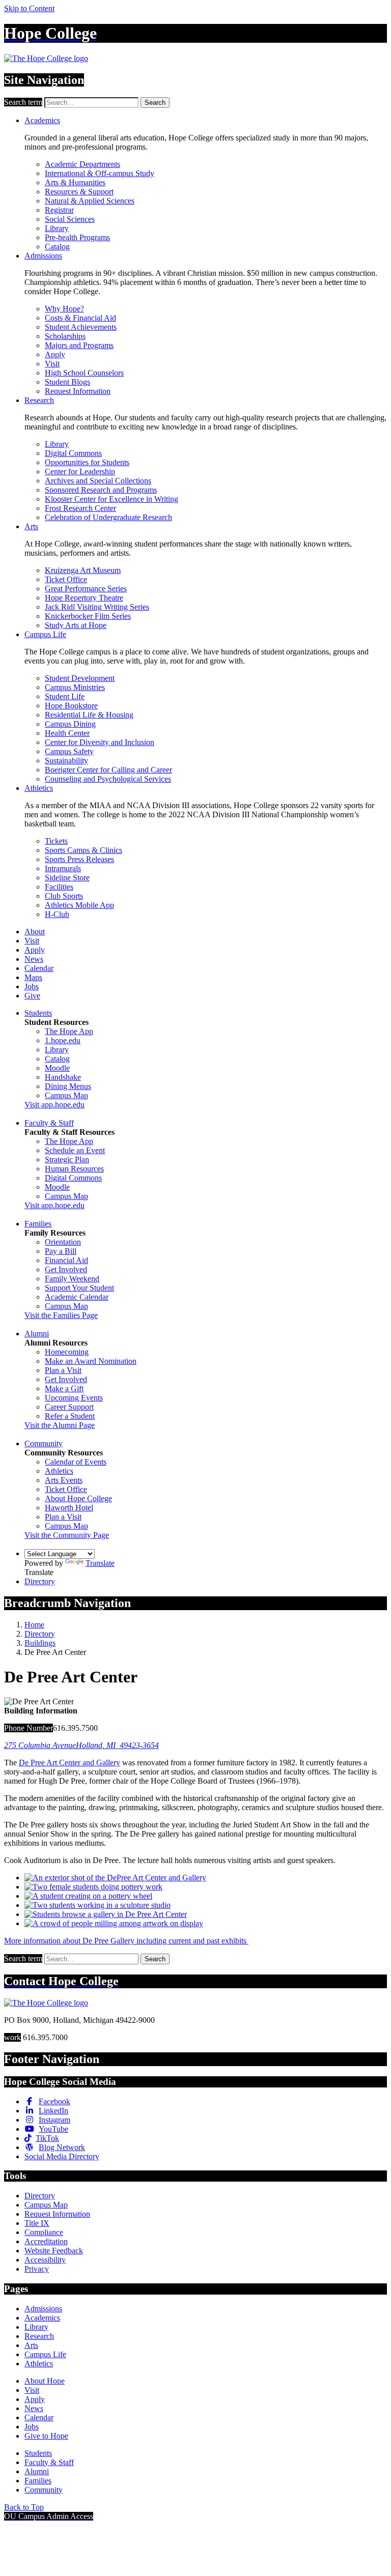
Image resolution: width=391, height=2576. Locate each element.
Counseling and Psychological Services (108, 779)
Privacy (37, 2269)
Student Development (80, 678)
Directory (40, 1581)
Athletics (39, 788)
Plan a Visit (63, 1370)
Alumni (37, 1334)
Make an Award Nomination (91, 1361)
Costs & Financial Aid (80, 318)
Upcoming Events (74, 1398)
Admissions (43, 256)
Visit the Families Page (61, 1315)
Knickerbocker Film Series (88, 616)
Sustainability (66, 761)
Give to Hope (46, 2436)
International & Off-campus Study (100, 173)
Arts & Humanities (75, 182)
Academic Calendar (77, 1297)
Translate (100, 1563)
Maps (33, 977)
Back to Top (24, 2507)
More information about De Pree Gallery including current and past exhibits (126, 1941)
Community (44, 1443)
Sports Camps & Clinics (83, 850)
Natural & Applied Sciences (90, 201)
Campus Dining (70, 724)
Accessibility (45, 2260)
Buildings (40, 1643)
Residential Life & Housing (89, 715)
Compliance (44, 2232)
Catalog (57, 247)
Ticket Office (66, 579)
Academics (42, 120)
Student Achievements (81, 327)
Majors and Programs (79, 345)
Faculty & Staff (49, 1123)
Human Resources (74, 1169)
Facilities (59, 887)
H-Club (57, 914)
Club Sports (64, 896)
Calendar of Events (76, 1462)
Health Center (67, 733)
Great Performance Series (86, 589)
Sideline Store (67, 878)
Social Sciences (70, 219)
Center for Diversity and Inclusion (100, 742)
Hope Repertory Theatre (84, 598)
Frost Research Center (80, 508)
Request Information (78, 391)
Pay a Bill (61, 1251)
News (34, 959)
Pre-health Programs (77, 237)
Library (57, 228)
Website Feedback (54, 2251)
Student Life (65, 696)
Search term (23, 102)
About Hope (45, 2381)
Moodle (57, 1068)
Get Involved (66, 1269)
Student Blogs (67, 382)
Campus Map (66, 1095)
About (35, 932)
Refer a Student (70, 1416)
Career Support (69, 1407)
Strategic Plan (67, 1160)
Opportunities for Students (87, 462)
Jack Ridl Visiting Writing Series (97, 607)
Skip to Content (29, 8)
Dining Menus (68, 1086)
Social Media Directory (62, 2156)
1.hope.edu (63, 1040)
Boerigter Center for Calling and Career (108, 770)
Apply (55, 354)
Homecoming (67, 1352)
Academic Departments (82, 164)
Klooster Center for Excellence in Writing (111, 499)
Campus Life (45, 634)
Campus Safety (69, 751)
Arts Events (64, 1480)
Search (155, 103)
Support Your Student (79, 1288)
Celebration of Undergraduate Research (108, 517)
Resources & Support (79, 192)
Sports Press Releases (79, 859)
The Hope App (69, 1031)
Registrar (59, 210)
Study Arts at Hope (76, 625)
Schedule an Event (75, 1150)
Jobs (32, 986)
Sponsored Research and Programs (101, 490)
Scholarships (65, 336)
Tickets (56, 841)
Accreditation (46, 2241)
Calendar (39, 968)
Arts (31, 526)
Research (39, 400)
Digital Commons (73, 453)
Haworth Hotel (69, 1508)
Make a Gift (64, 1389)
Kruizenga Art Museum (83, 570)
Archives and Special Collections (98, 481)
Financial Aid (66, 1260)
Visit (52, 364)
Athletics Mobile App (79, 905)
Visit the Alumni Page (60, 1425)
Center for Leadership (80, 471)
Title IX (37, 2223)
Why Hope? (64, 309)
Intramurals (63, 868)
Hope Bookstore (71, 706)
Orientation (63, 1242)
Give (32, 996)
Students (38, 1013)
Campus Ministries (75, 687)
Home (34, 1625)
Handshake (63, 1077)
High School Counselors (84, 373)
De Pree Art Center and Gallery (69, 1763)
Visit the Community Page (67, 1535)
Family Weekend (72, 1279)
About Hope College (78, 1498)
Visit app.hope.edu (54, 1105)
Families (38, 1224)
